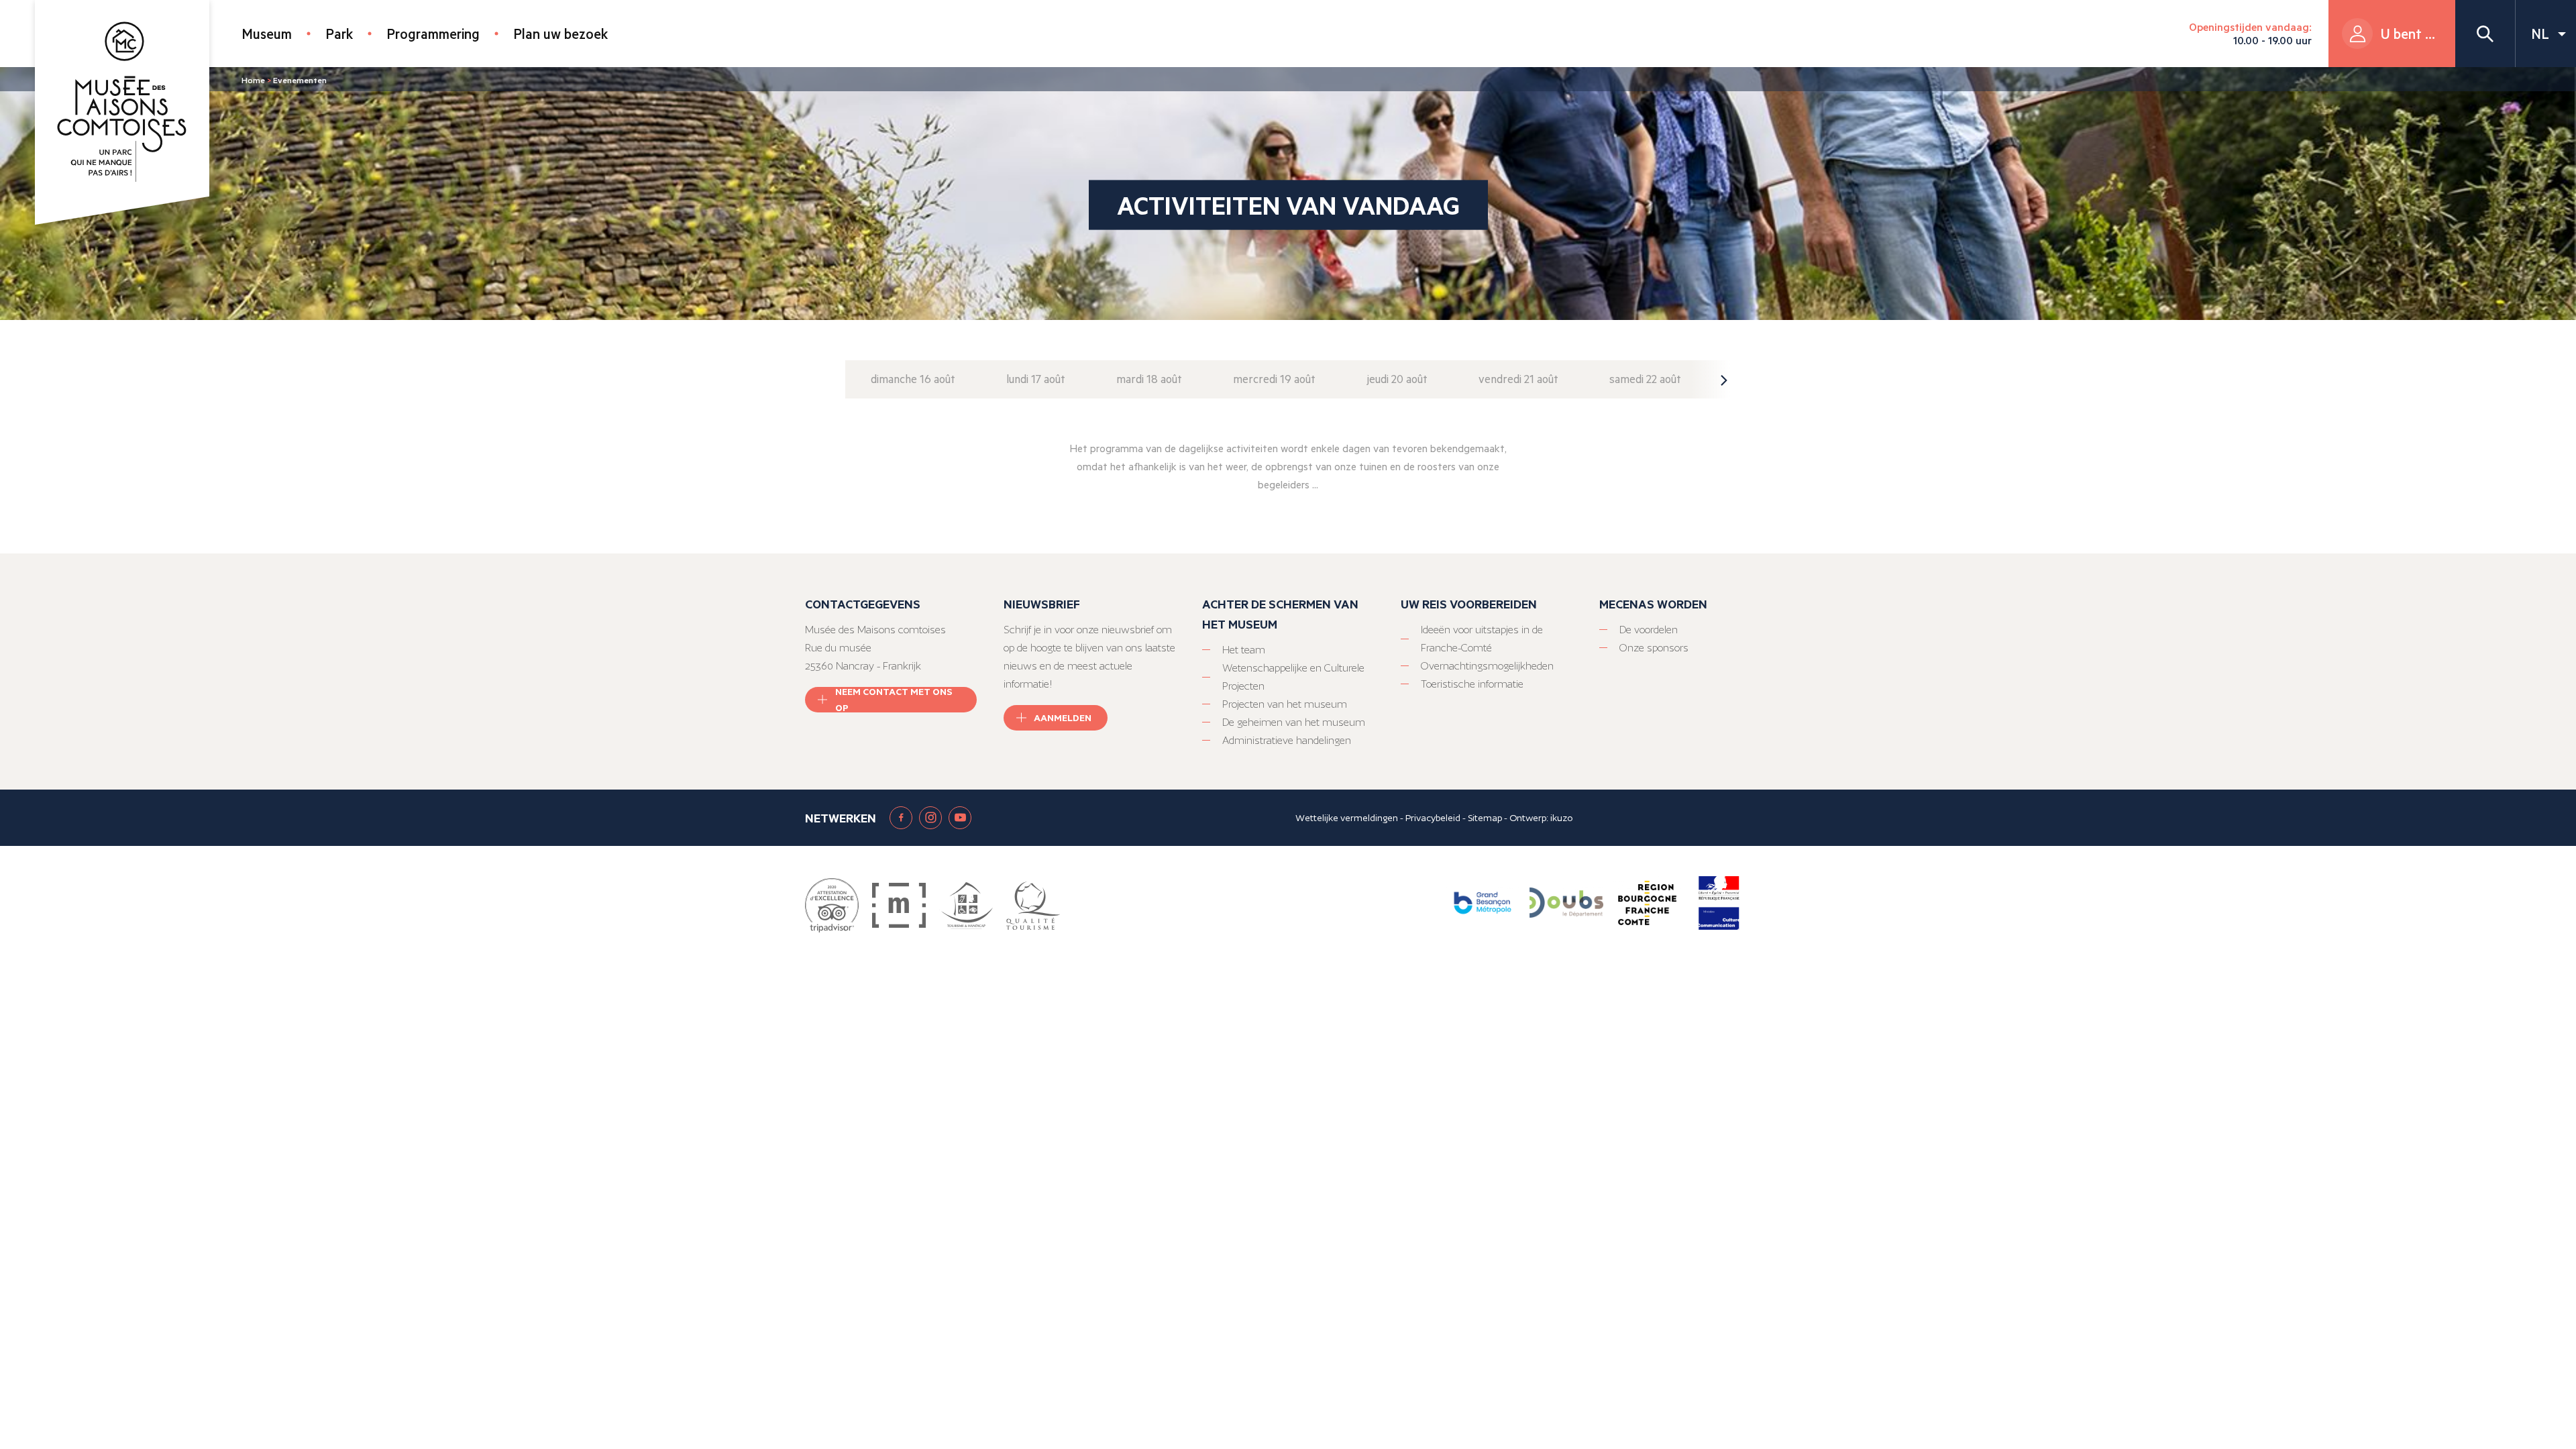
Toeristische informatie (1472, 684)
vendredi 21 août (1518, 379)
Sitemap (1485, 818)
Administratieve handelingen (1287, 740)
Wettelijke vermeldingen (1347, 818)
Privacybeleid (1433, 818)
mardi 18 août (1149, 379)
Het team (1244, 650)
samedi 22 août (1645, 379)
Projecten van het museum (1285, 704)
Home (253, 80)
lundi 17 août (1036, 379)
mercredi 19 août (1274, 379)
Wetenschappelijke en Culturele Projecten (1293, 677)
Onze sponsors (1654, 648)
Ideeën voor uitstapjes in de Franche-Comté (1482, 639)
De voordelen (1649, 630)
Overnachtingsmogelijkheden (1487, 666)
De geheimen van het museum (1294, 722)
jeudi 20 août (1397, 379)
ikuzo (1561, 818)
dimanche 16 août (913, 379)
